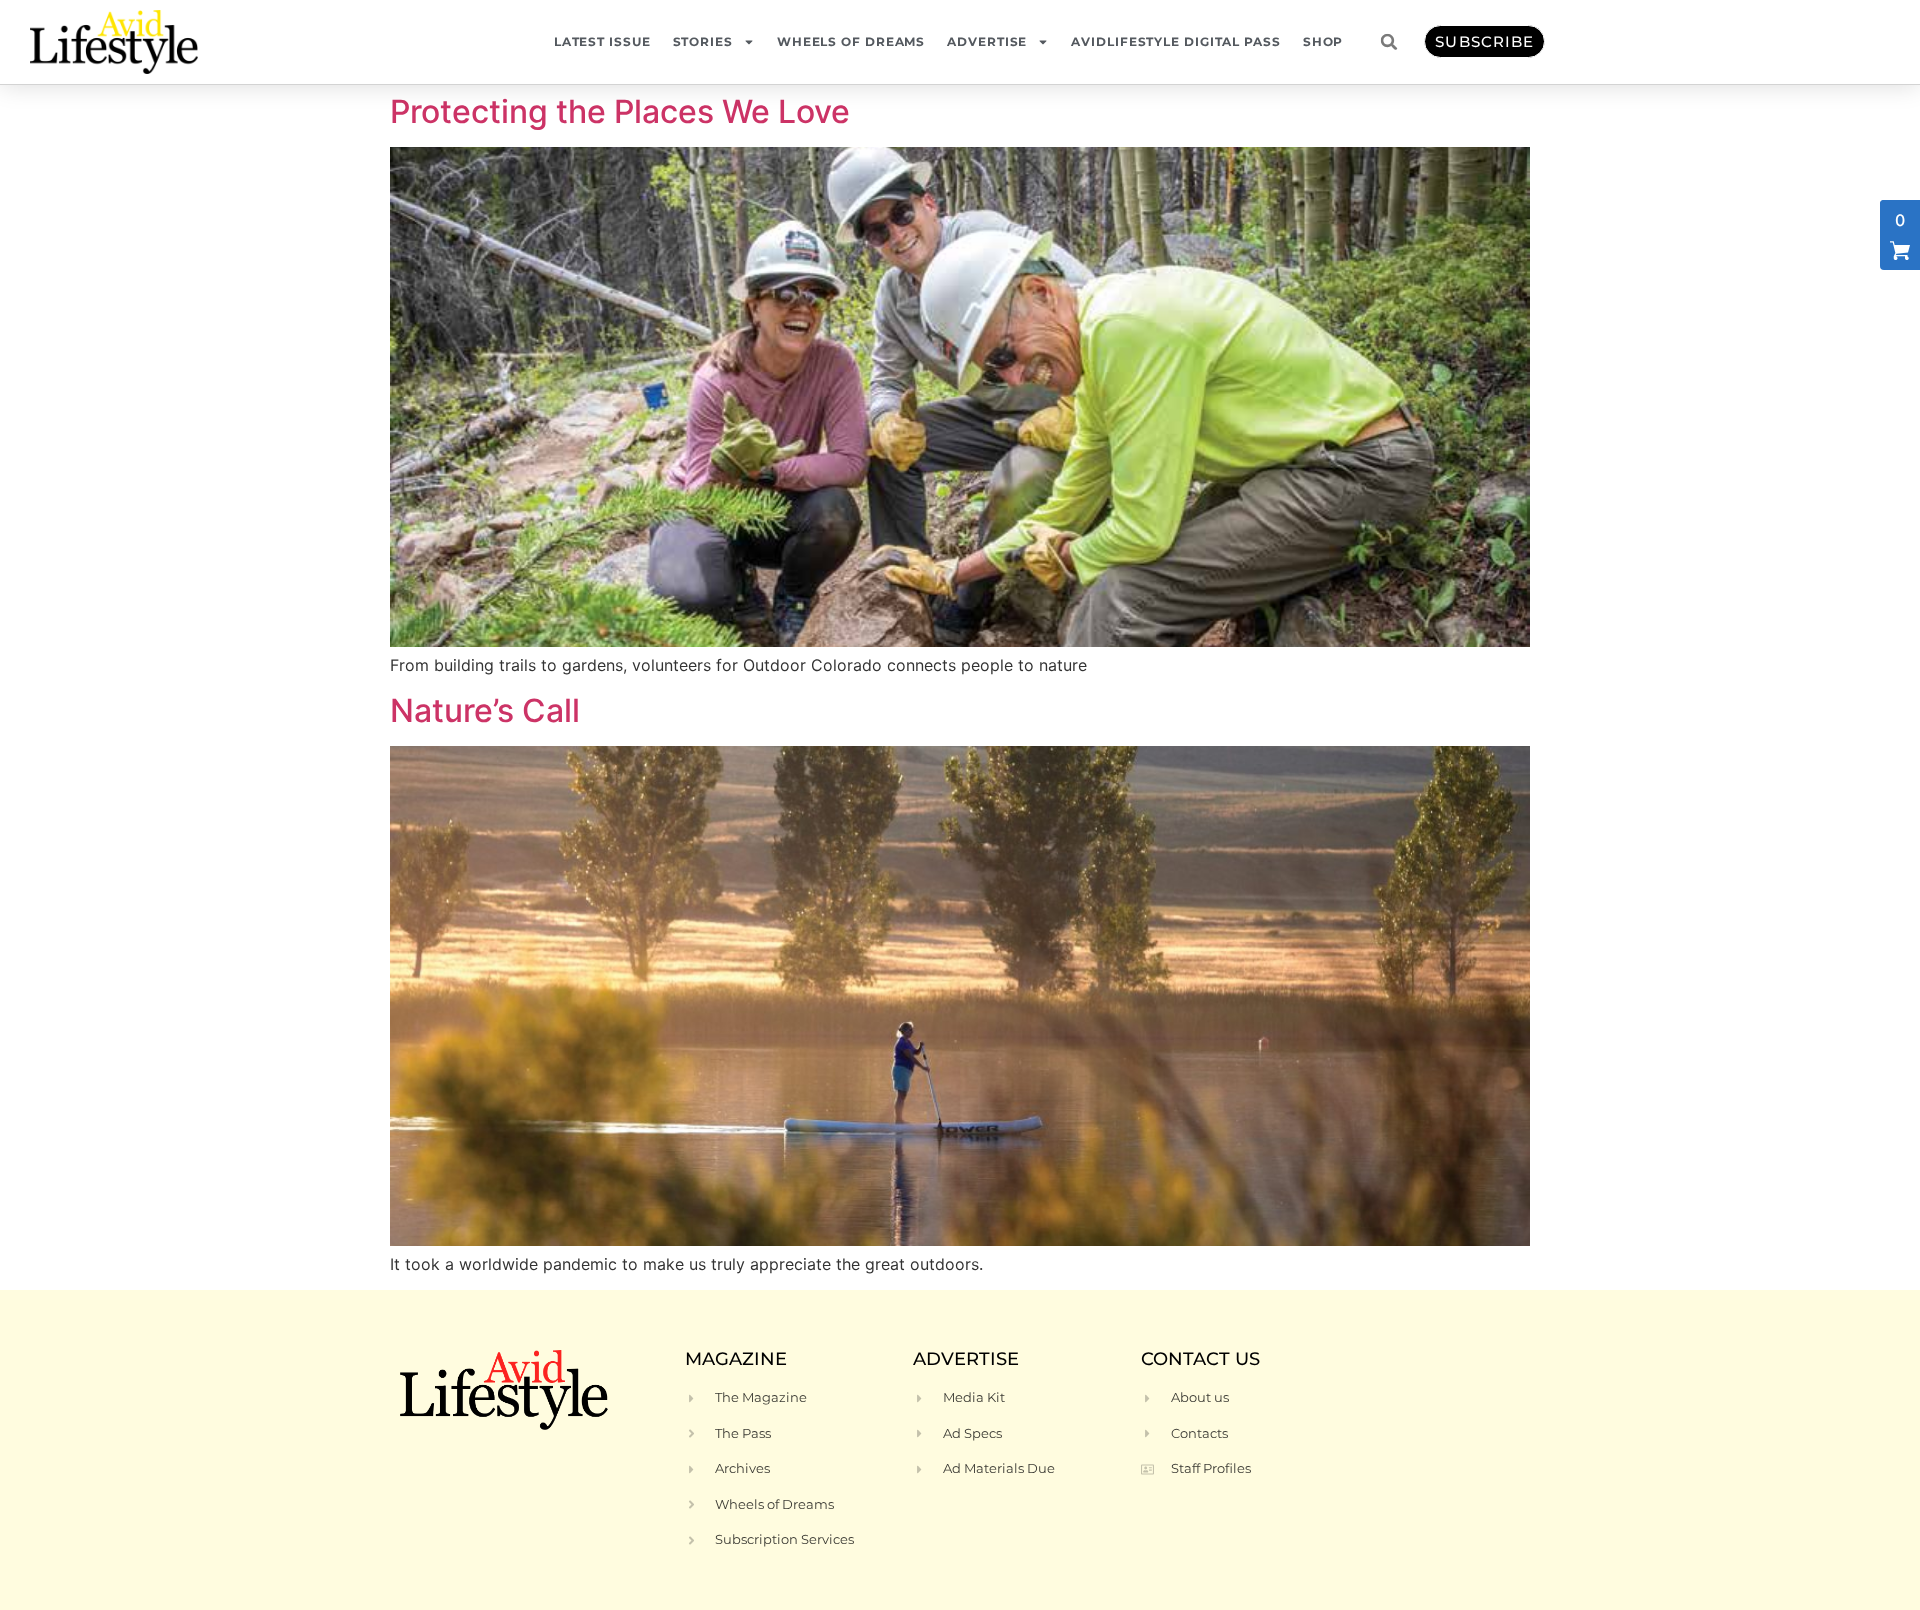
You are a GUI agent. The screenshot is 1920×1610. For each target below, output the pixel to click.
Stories (703, 41)
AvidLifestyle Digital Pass (1175, 41)
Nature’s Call (485, 710)
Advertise (987, 41)
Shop (1323, 41)
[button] (1389, 42)
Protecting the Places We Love (620, 111)
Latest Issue (602, 41)
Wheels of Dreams (851, 41)
